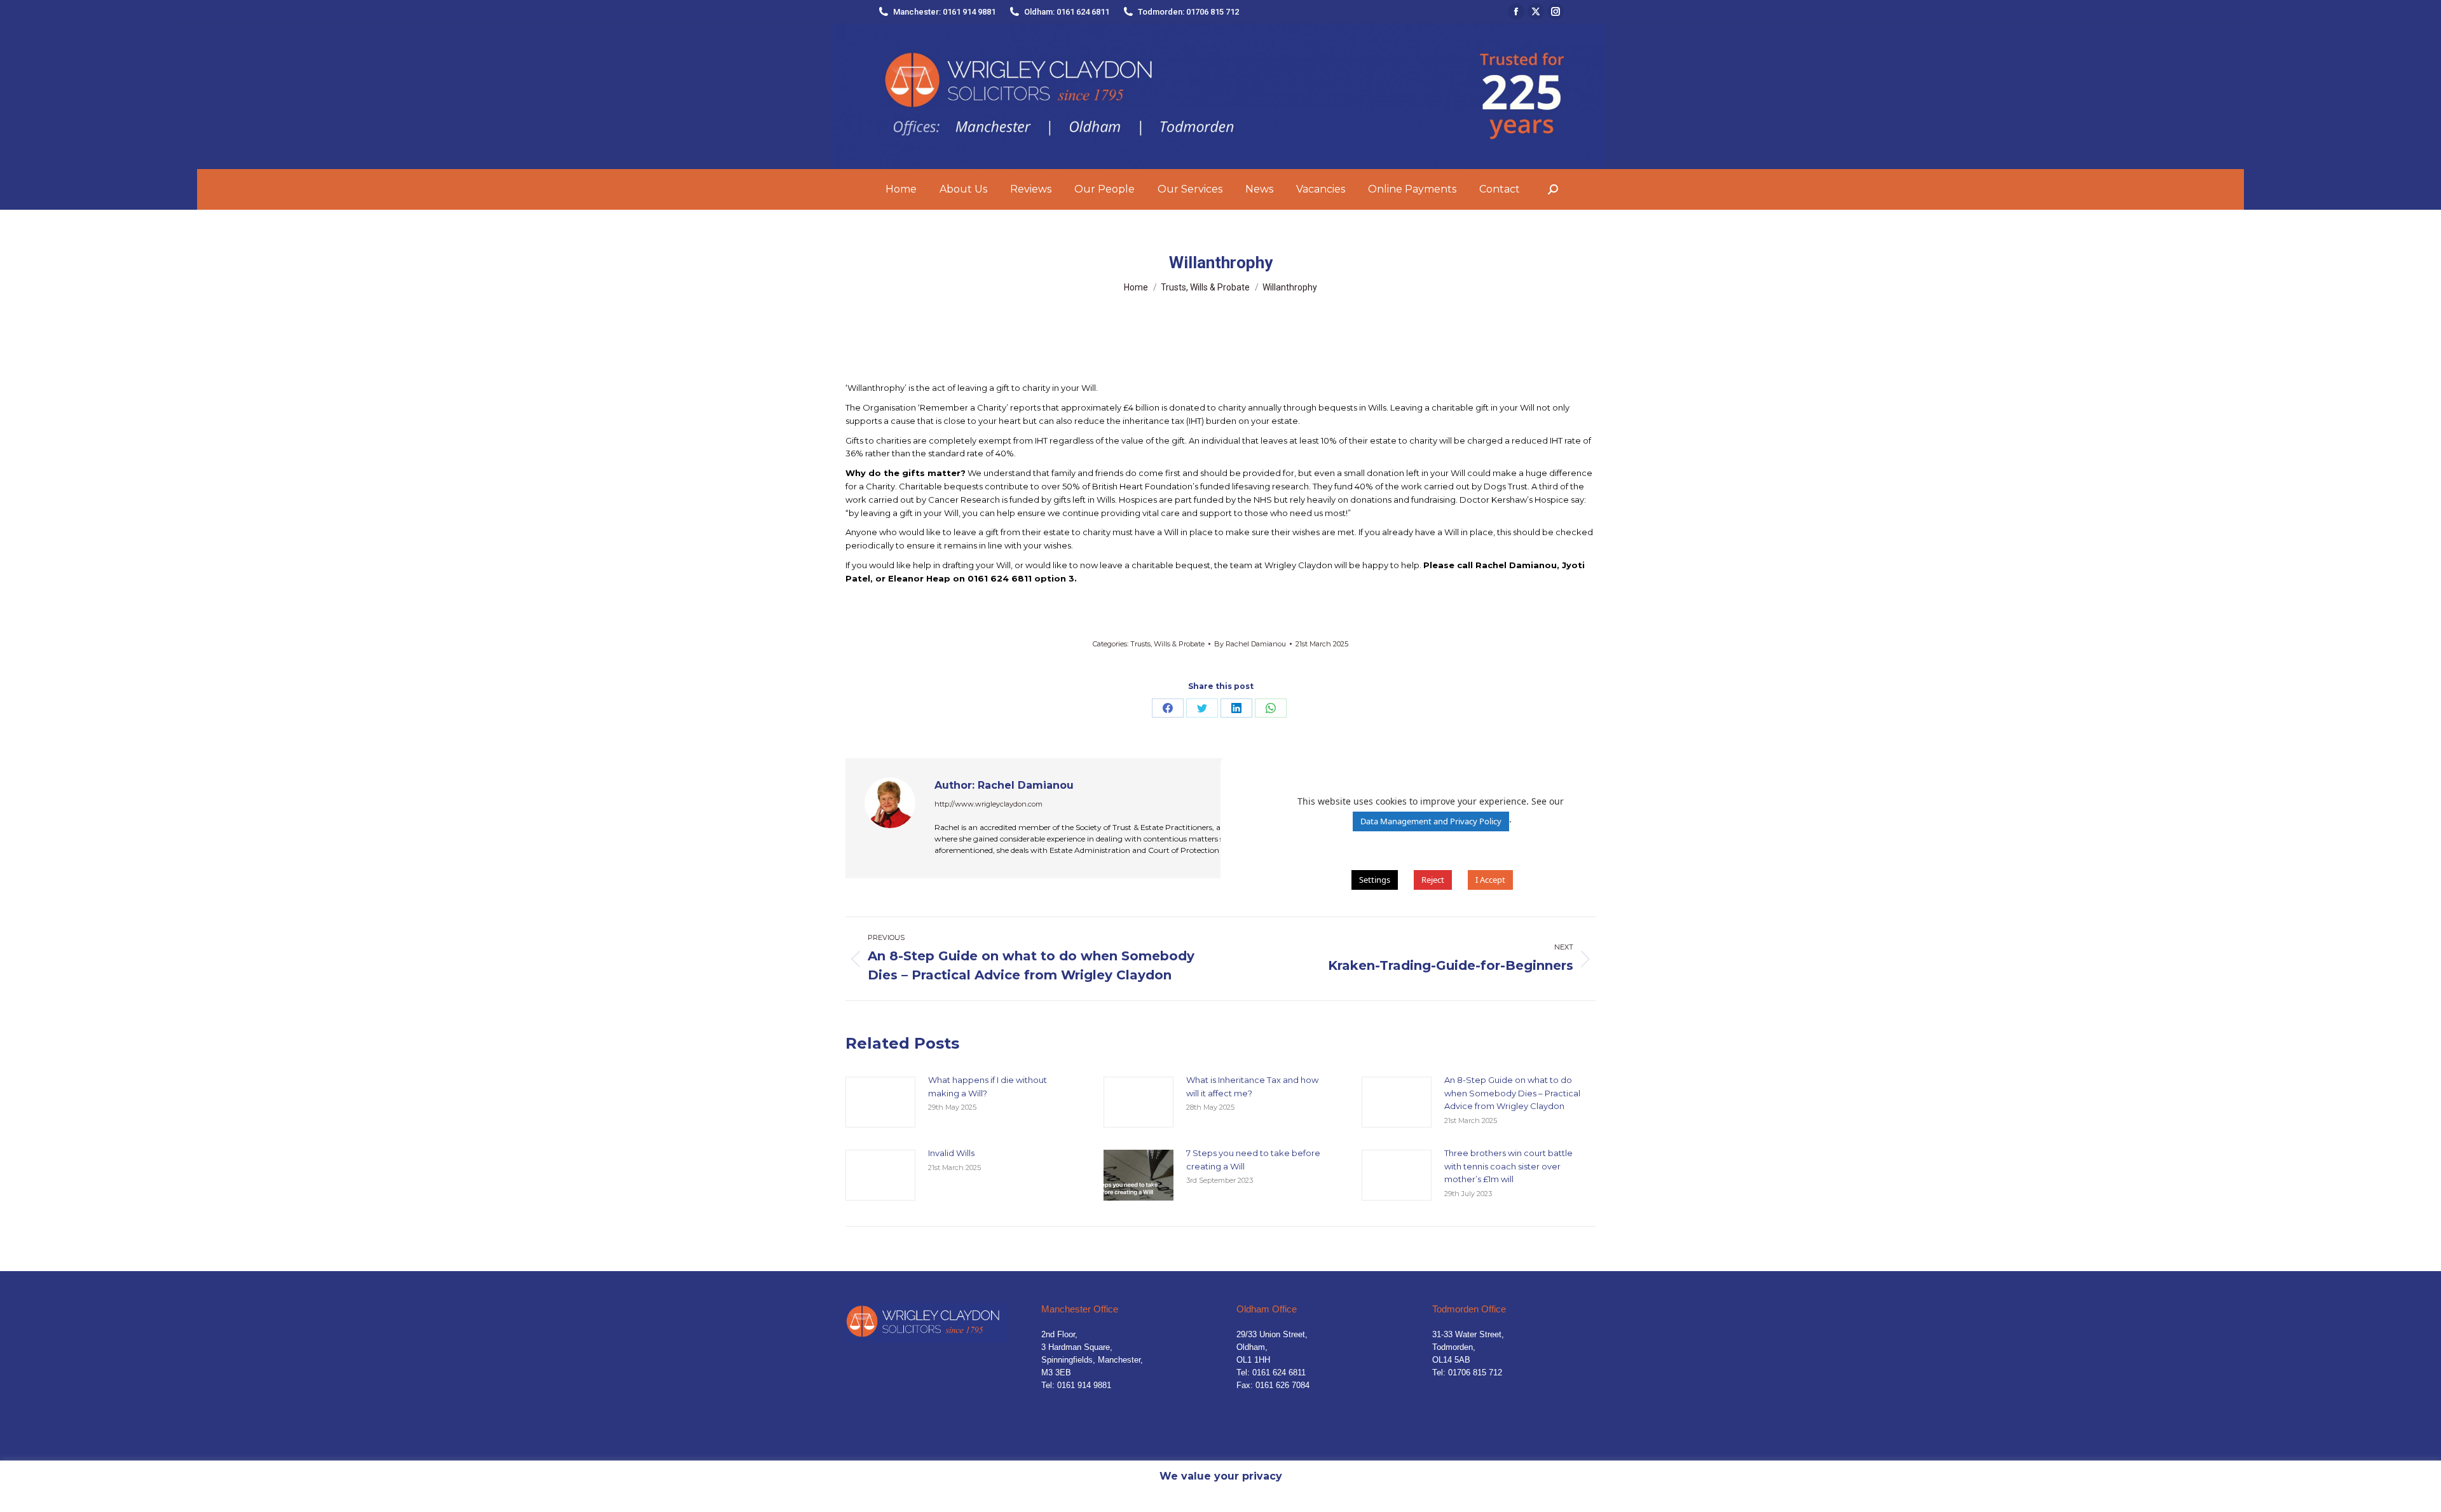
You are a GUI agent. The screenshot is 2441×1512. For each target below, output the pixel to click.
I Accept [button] (1490, 880)
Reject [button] (1433, 880)
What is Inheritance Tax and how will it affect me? (1252, 1086)
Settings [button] (1375, 880)
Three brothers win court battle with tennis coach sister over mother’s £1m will (1508, 1166)
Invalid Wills (951, 1153)
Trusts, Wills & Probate (1167, 644)
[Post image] (880, 1102)
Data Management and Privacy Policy (1431, 821)
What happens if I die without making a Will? (988, 1086)
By (1250, 644)
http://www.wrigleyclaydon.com (988, 804)
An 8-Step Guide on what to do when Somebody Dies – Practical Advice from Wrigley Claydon (1512, 1093)
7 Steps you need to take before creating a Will (1253, 1160)
